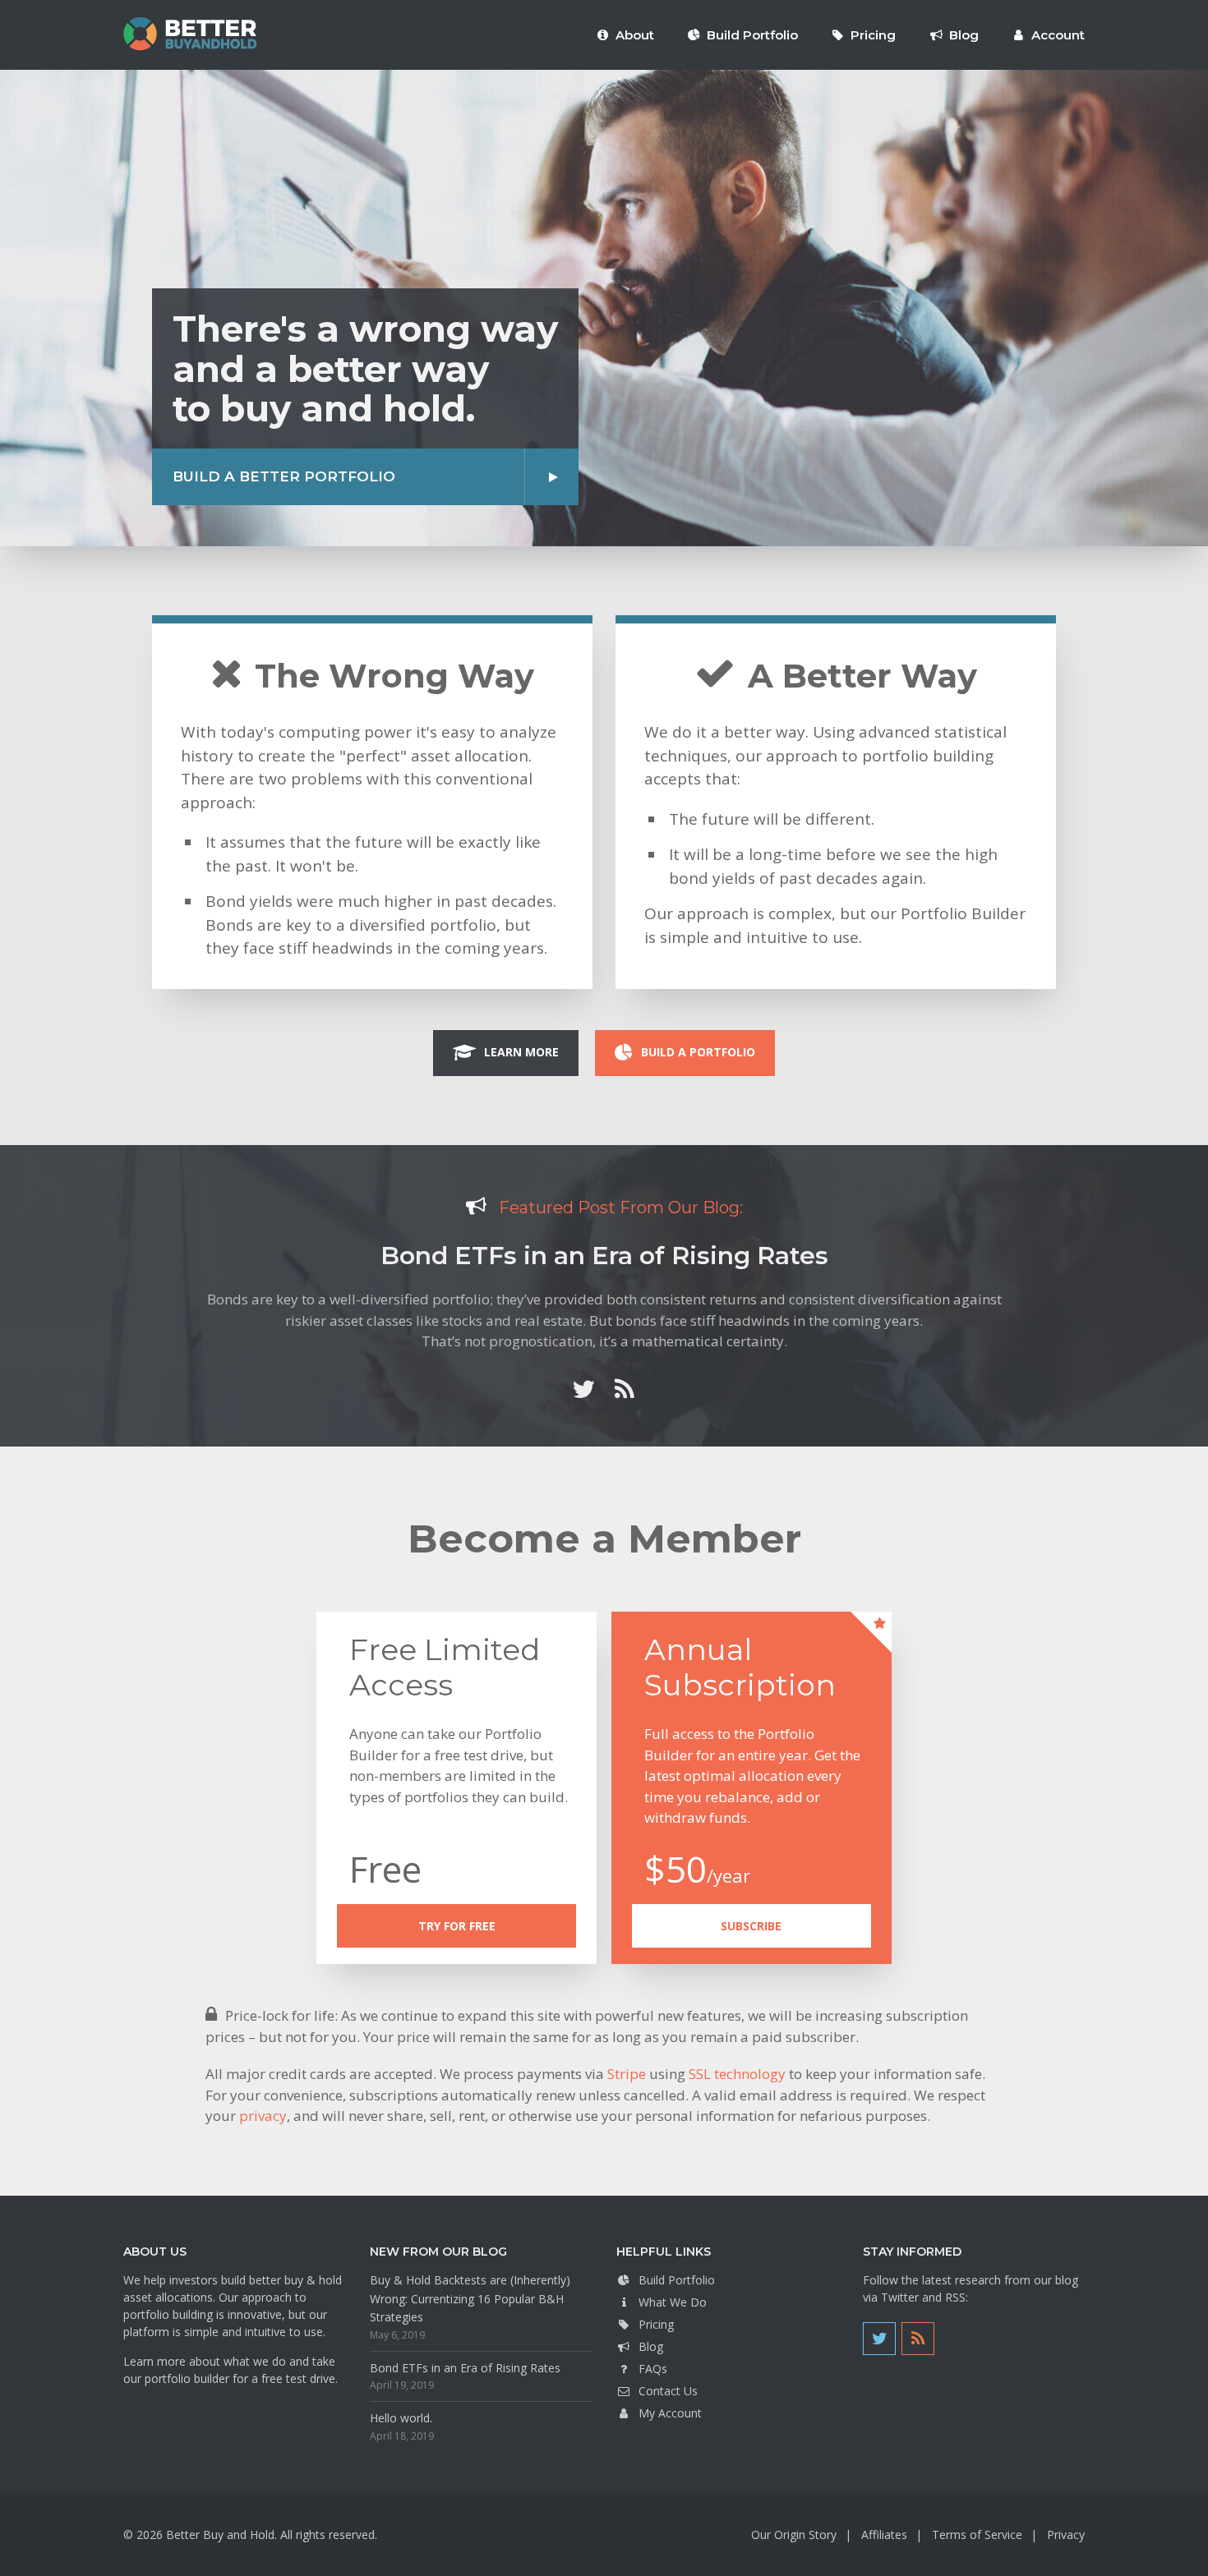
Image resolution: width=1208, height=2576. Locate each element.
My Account (670, 2413)
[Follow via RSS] (625, 1389)
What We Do (673, 2302)
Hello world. (401, 2418)
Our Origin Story (794, 2535)
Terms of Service (977, 2535)
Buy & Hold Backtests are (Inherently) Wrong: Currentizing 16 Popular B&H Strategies (470, 2298)
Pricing (656, 2324)
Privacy (1066, 2535)
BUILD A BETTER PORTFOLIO (284, 476)
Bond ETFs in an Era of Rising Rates (604, 1256)
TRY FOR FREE (457, 1926)
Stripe (627, 2074)
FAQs (653, 2369)
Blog (651, 2346)
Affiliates (884, 2535)
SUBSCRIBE (751, 1926)
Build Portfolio (677, 2280)
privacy (263, 2116)
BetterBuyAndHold (190, 34)
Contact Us (668, 2391)
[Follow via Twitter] (583, 1389)
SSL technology (737, 2074)
